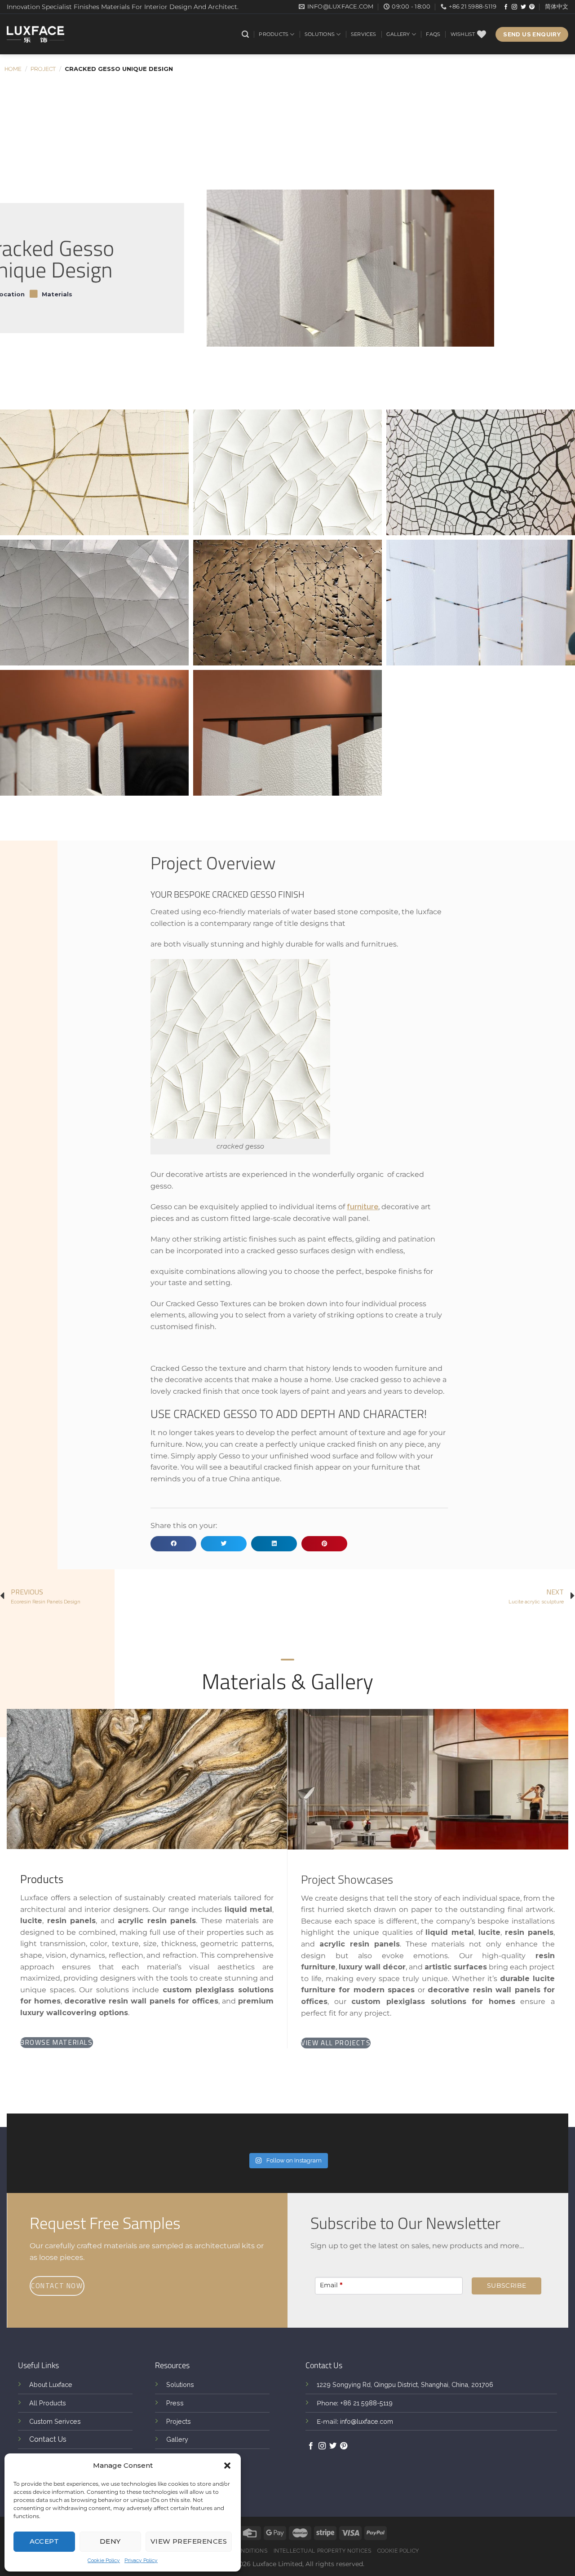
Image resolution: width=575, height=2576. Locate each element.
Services (364, 34)
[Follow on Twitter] (523, 7)
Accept (44, 2541)
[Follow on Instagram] (514, 7)
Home (13, 69)
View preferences (189, 2541)
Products (274, 34)
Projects (179, 2421)
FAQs (433, 34)
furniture (363, 1207)
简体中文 (557, 7)
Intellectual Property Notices (323, 2551)
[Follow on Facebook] (506, 7)
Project (43, 69)
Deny (110, 2541)
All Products (48, 2403)
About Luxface (51, 2384)
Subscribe (507, 2285)
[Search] (245, 34)
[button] (227, 2466)
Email (331, 2285)
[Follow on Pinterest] (532, 7)
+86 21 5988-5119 (366, 2403)
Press (175, 2403)
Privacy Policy (141, 2560)
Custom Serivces (55, 2421)
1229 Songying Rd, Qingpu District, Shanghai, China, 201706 (405, 2384)
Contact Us (48, 2439)
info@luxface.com (367, 2421)
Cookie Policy (104, 2560)
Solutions (320, 34)
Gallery (398, 34)
